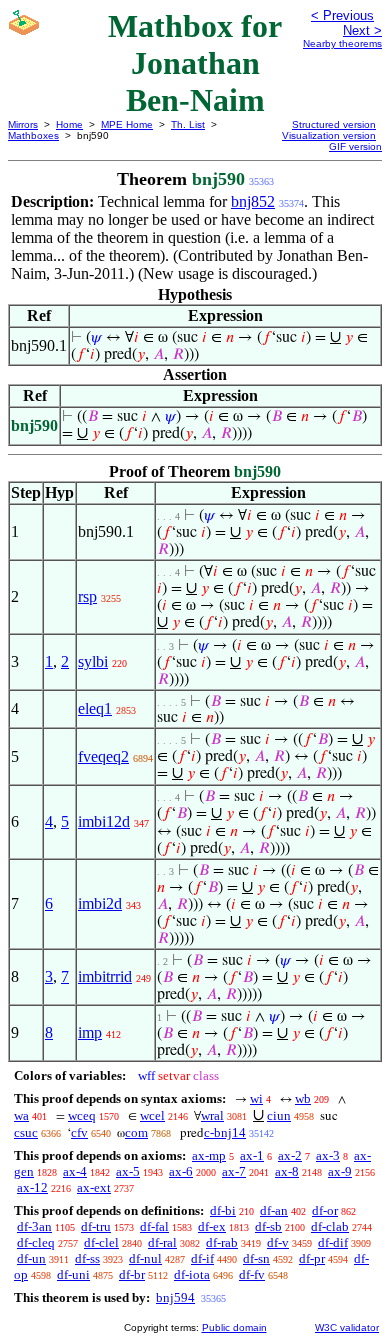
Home (69, 124)
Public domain (234, 1327)
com (136, 1132)
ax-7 (234, 1171)
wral (212, 1115)
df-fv (252, 1274)
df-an (274, 1210)
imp (90, 1032)
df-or (325, 1210)
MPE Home (127, 124)
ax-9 (340, 1171)
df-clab (330, 1226)
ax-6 (181, 1171)
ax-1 (252, 1155)
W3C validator (347, 1327)
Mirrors (23, 124)
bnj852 (253, 201)
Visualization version (329, 135)
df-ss (87, 1258)
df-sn (256, 1258)
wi (256, 1098)
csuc (26, 1132)
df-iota (192, 1274)
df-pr (312, 1258)
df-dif (333, 1242)
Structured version (334, 124)
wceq (82, 1115)
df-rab (222, 1242)
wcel (152, 1115)
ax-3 (328, 1155)
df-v (278, 1242)
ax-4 (75, 1171)
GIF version (355, 146)
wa (21, 1115)
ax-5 (128, 1171)
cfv (79, 1132)
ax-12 (32, 1187)
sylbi (93, 661)
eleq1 (95, 708)
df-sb (268, 1226)
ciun (279, 1115)
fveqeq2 (103, 756)
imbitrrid (105, 976)
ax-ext (94, 1187)
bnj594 (175, 1297)
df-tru (96, 1226)
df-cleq (36, 1242)
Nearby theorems (342, 43)
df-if (202, 1258)
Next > (362, 30)
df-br (132, 1274)
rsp (87, 596)
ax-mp (209, 1155)
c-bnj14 (225, 1132)
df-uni (73, 1274)
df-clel (101, 1242)
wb (303, 1098)
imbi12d (104, 821)
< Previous (342, 15)
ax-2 (290, 1155)
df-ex (212, 1226)
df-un (31, 1258)
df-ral (162, 1242)
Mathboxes (33, 135)
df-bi (223, 1210)
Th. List (188, 124)
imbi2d (100, 903)
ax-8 (287, 1171)
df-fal (154, 1226)
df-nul (145, 1258)
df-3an (34, 1226)
